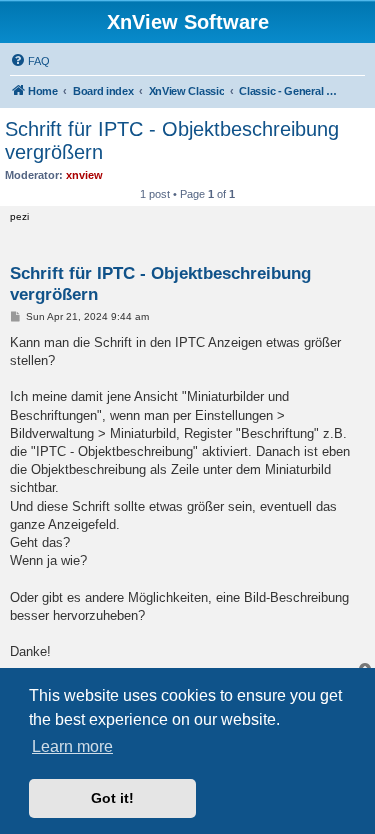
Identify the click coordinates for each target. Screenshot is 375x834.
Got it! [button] (112, 798)
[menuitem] (30, 61)
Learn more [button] (72, 746)
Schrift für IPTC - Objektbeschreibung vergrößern (172, 140)
